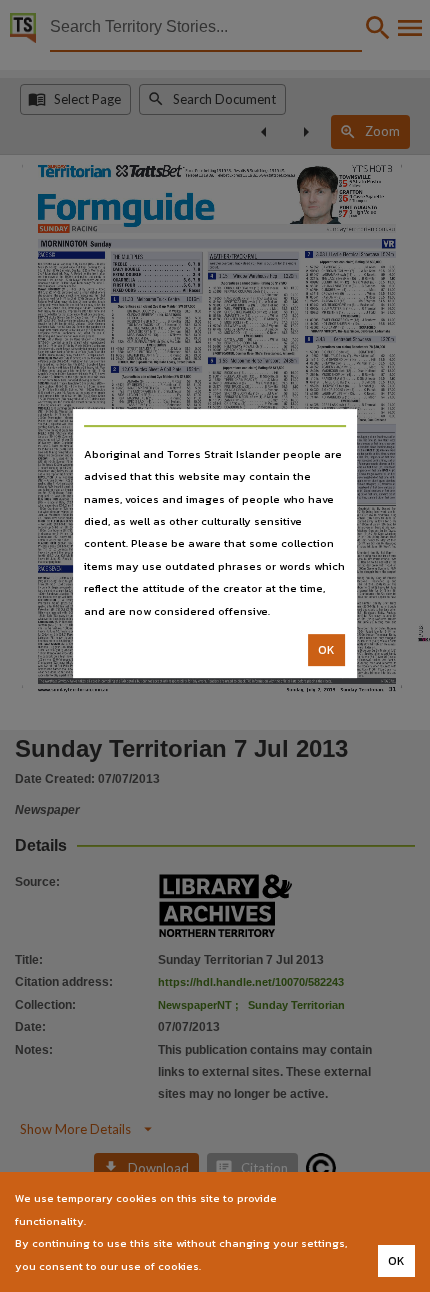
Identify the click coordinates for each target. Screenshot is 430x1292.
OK (326, 650)
